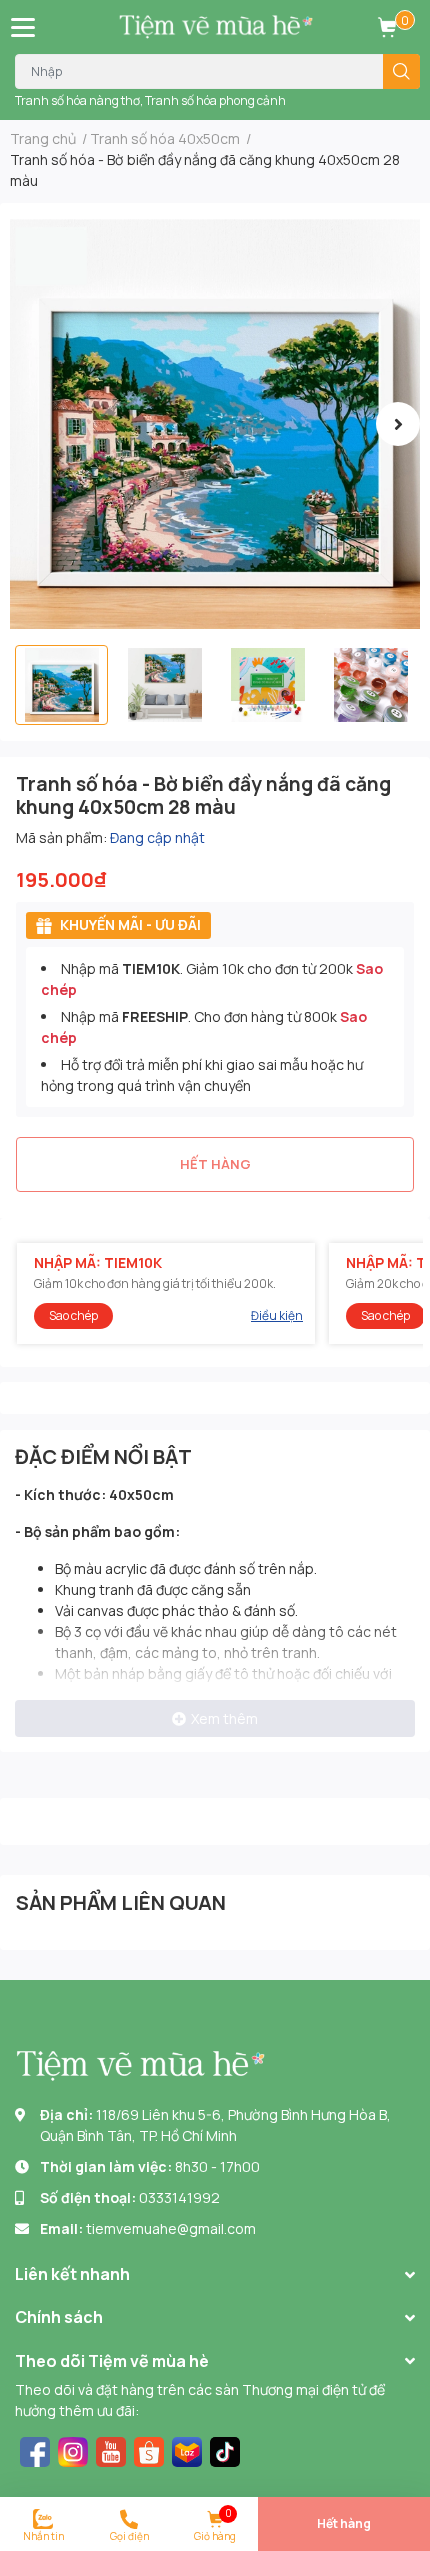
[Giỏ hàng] (387, 27)
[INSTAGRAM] (73, 2450)
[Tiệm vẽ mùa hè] (215, 27)
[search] (401, 71)
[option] (215, 424)
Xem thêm (224, 1718)
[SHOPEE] (149, 2450)
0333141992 (179, 2197)
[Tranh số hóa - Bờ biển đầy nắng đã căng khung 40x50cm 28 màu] (215, 424)
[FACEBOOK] (35, 2450)
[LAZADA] (187, 2450)
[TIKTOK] (225, 2450)
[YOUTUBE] (111, 2450)
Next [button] (398, 424)
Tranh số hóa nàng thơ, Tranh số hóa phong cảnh (150, 100)
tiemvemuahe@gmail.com (171, 2228)
